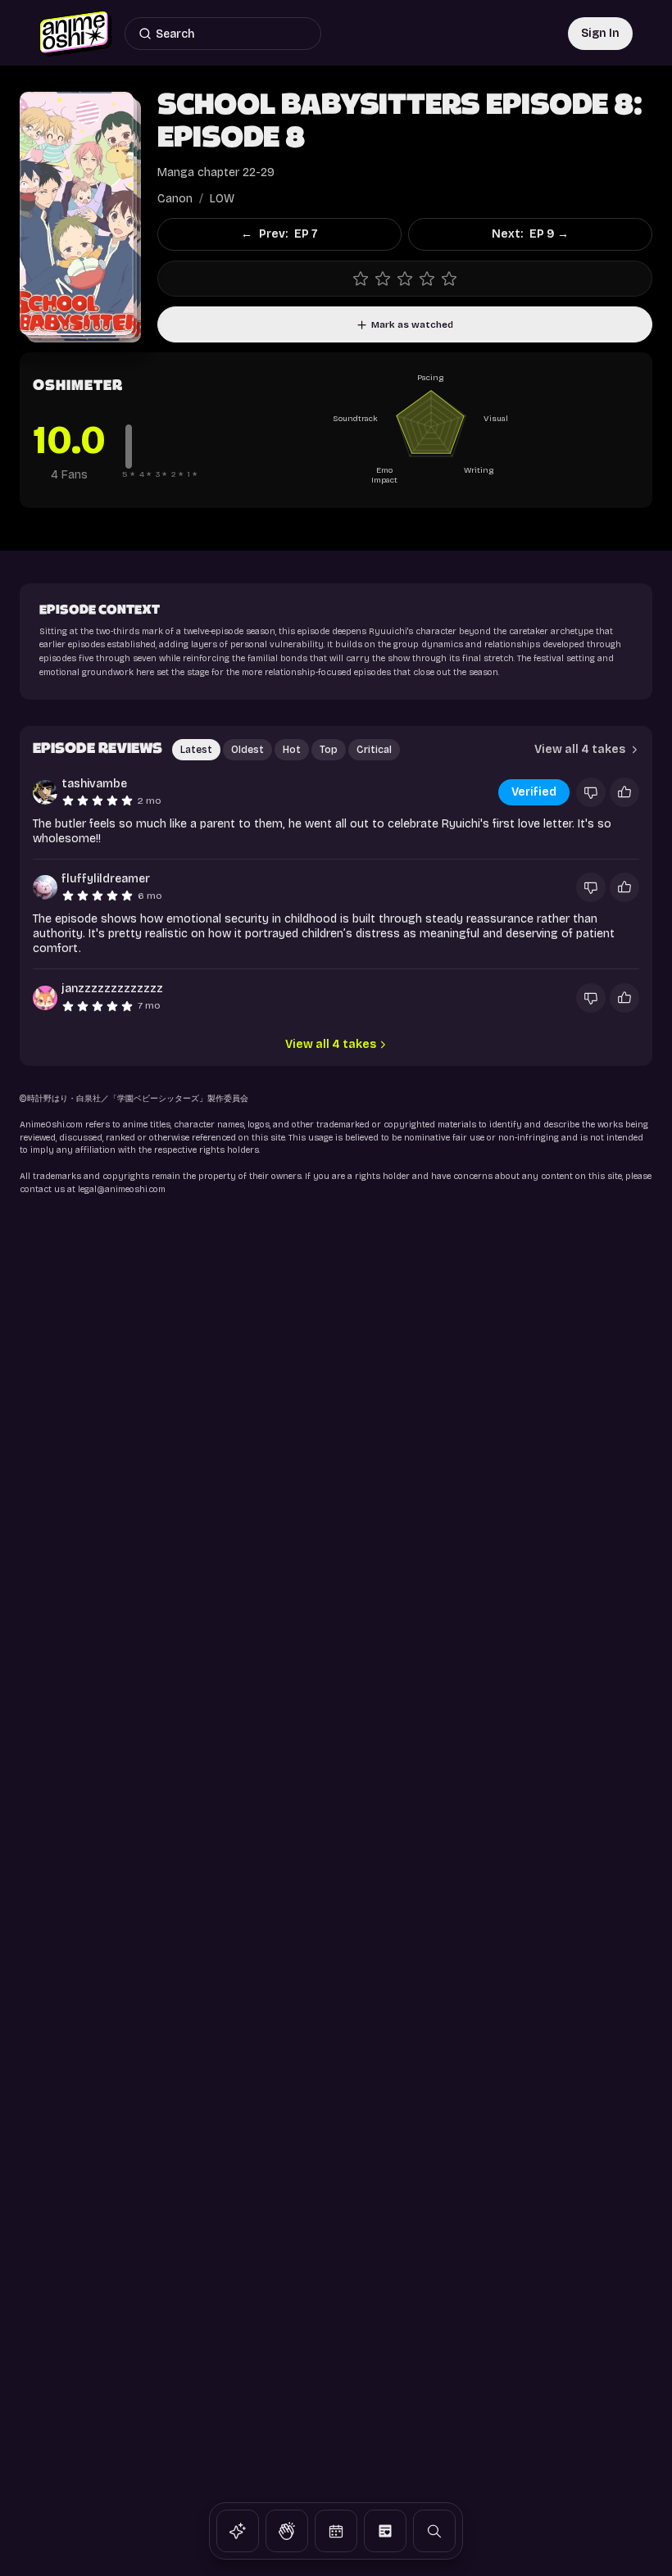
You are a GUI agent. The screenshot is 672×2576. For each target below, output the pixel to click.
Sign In (600, 33)
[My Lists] (385, 2531)
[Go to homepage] (75, 34)
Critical (374, 750)
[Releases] (336, 2531)
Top (329, 750)
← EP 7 (279, 234)
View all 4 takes (580, 749)
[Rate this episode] (405, 279)
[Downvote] (591, 792)
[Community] (287, 2531)
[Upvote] (624, 792)
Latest (196, 750)
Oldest (247, 750)
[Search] (434, 2531)
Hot (292, 750)
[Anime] (238, 2531)
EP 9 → (530, 234)
